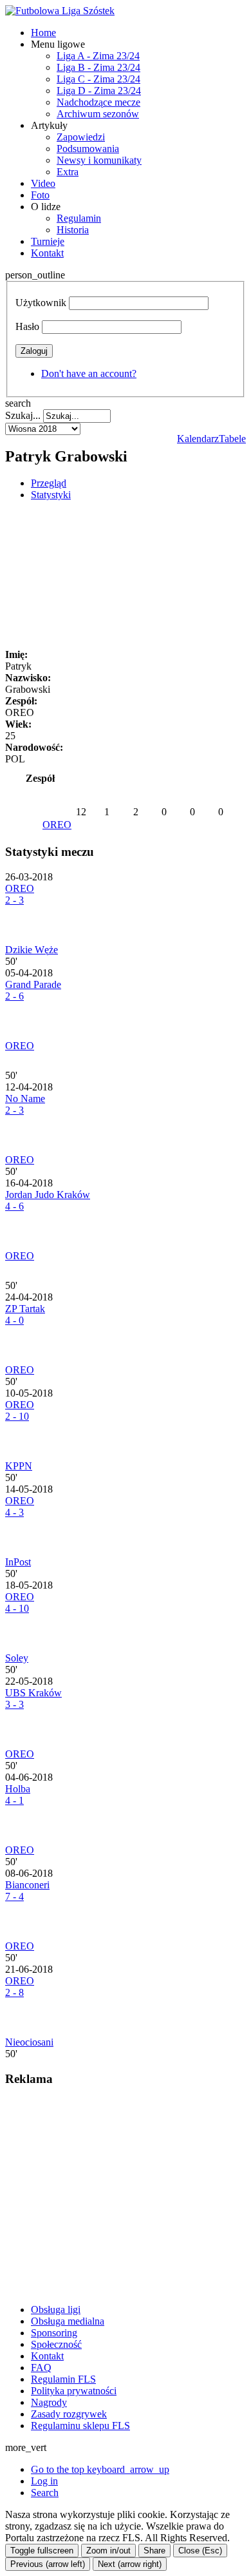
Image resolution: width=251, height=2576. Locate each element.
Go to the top (100, 2469)
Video (43, 183)
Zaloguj (34, 351)
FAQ (41, 2368)
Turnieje (48, 241)
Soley (17, 1658)
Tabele (232, 439)
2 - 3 (14, 900)
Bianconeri (27, 1885)
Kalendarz (198, 439)
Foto (40, 195)
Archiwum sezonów (98, 114)
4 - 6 (14, 1206)
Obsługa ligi (56, 2310)
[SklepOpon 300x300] (102, 2288)
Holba (18, 1789)
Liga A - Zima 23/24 (98, 56)
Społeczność (56, 2344)
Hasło (27, 326)
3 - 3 (14, 1704)
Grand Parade (33, 984)
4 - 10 (17, 1608)
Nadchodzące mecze (98, 102)
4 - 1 (14, 1800)
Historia (73, 230)
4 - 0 (14, 1320)
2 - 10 (17, 1416)
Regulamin (79, 218)
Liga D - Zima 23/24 (99, 91)
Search (45, 2493)
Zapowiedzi (81, 137)
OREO (57, 825)
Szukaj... (23, 415)
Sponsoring (54, 2333)
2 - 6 (14, 996)
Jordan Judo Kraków (48, 1195)
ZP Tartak (25, 1309)
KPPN (19, 1466)
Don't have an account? (89, 373)
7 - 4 (14, 1896)
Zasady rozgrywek (69, 2414)
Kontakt (47, 253)
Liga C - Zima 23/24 (98, 79)
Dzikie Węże (32, 950)
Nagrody (49, 2402)
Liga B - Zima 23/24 (98, 67)
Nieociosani (29, 2042)
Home (43, 33)
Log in (44, 2481)
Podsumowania (88, 149)
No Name (25, 1099)
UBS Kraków (33, 1693)
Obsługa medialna (68, 2321)
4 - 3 (14, 1512)
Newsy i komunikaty (99, 160)
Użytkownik (41, 303)
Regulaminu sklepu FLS (80, 2426)
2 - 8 (14, 1992)
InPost (18, 1562)
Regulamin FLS (63, 2379)
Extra (68, 172)
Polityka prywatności (74, 2391)
